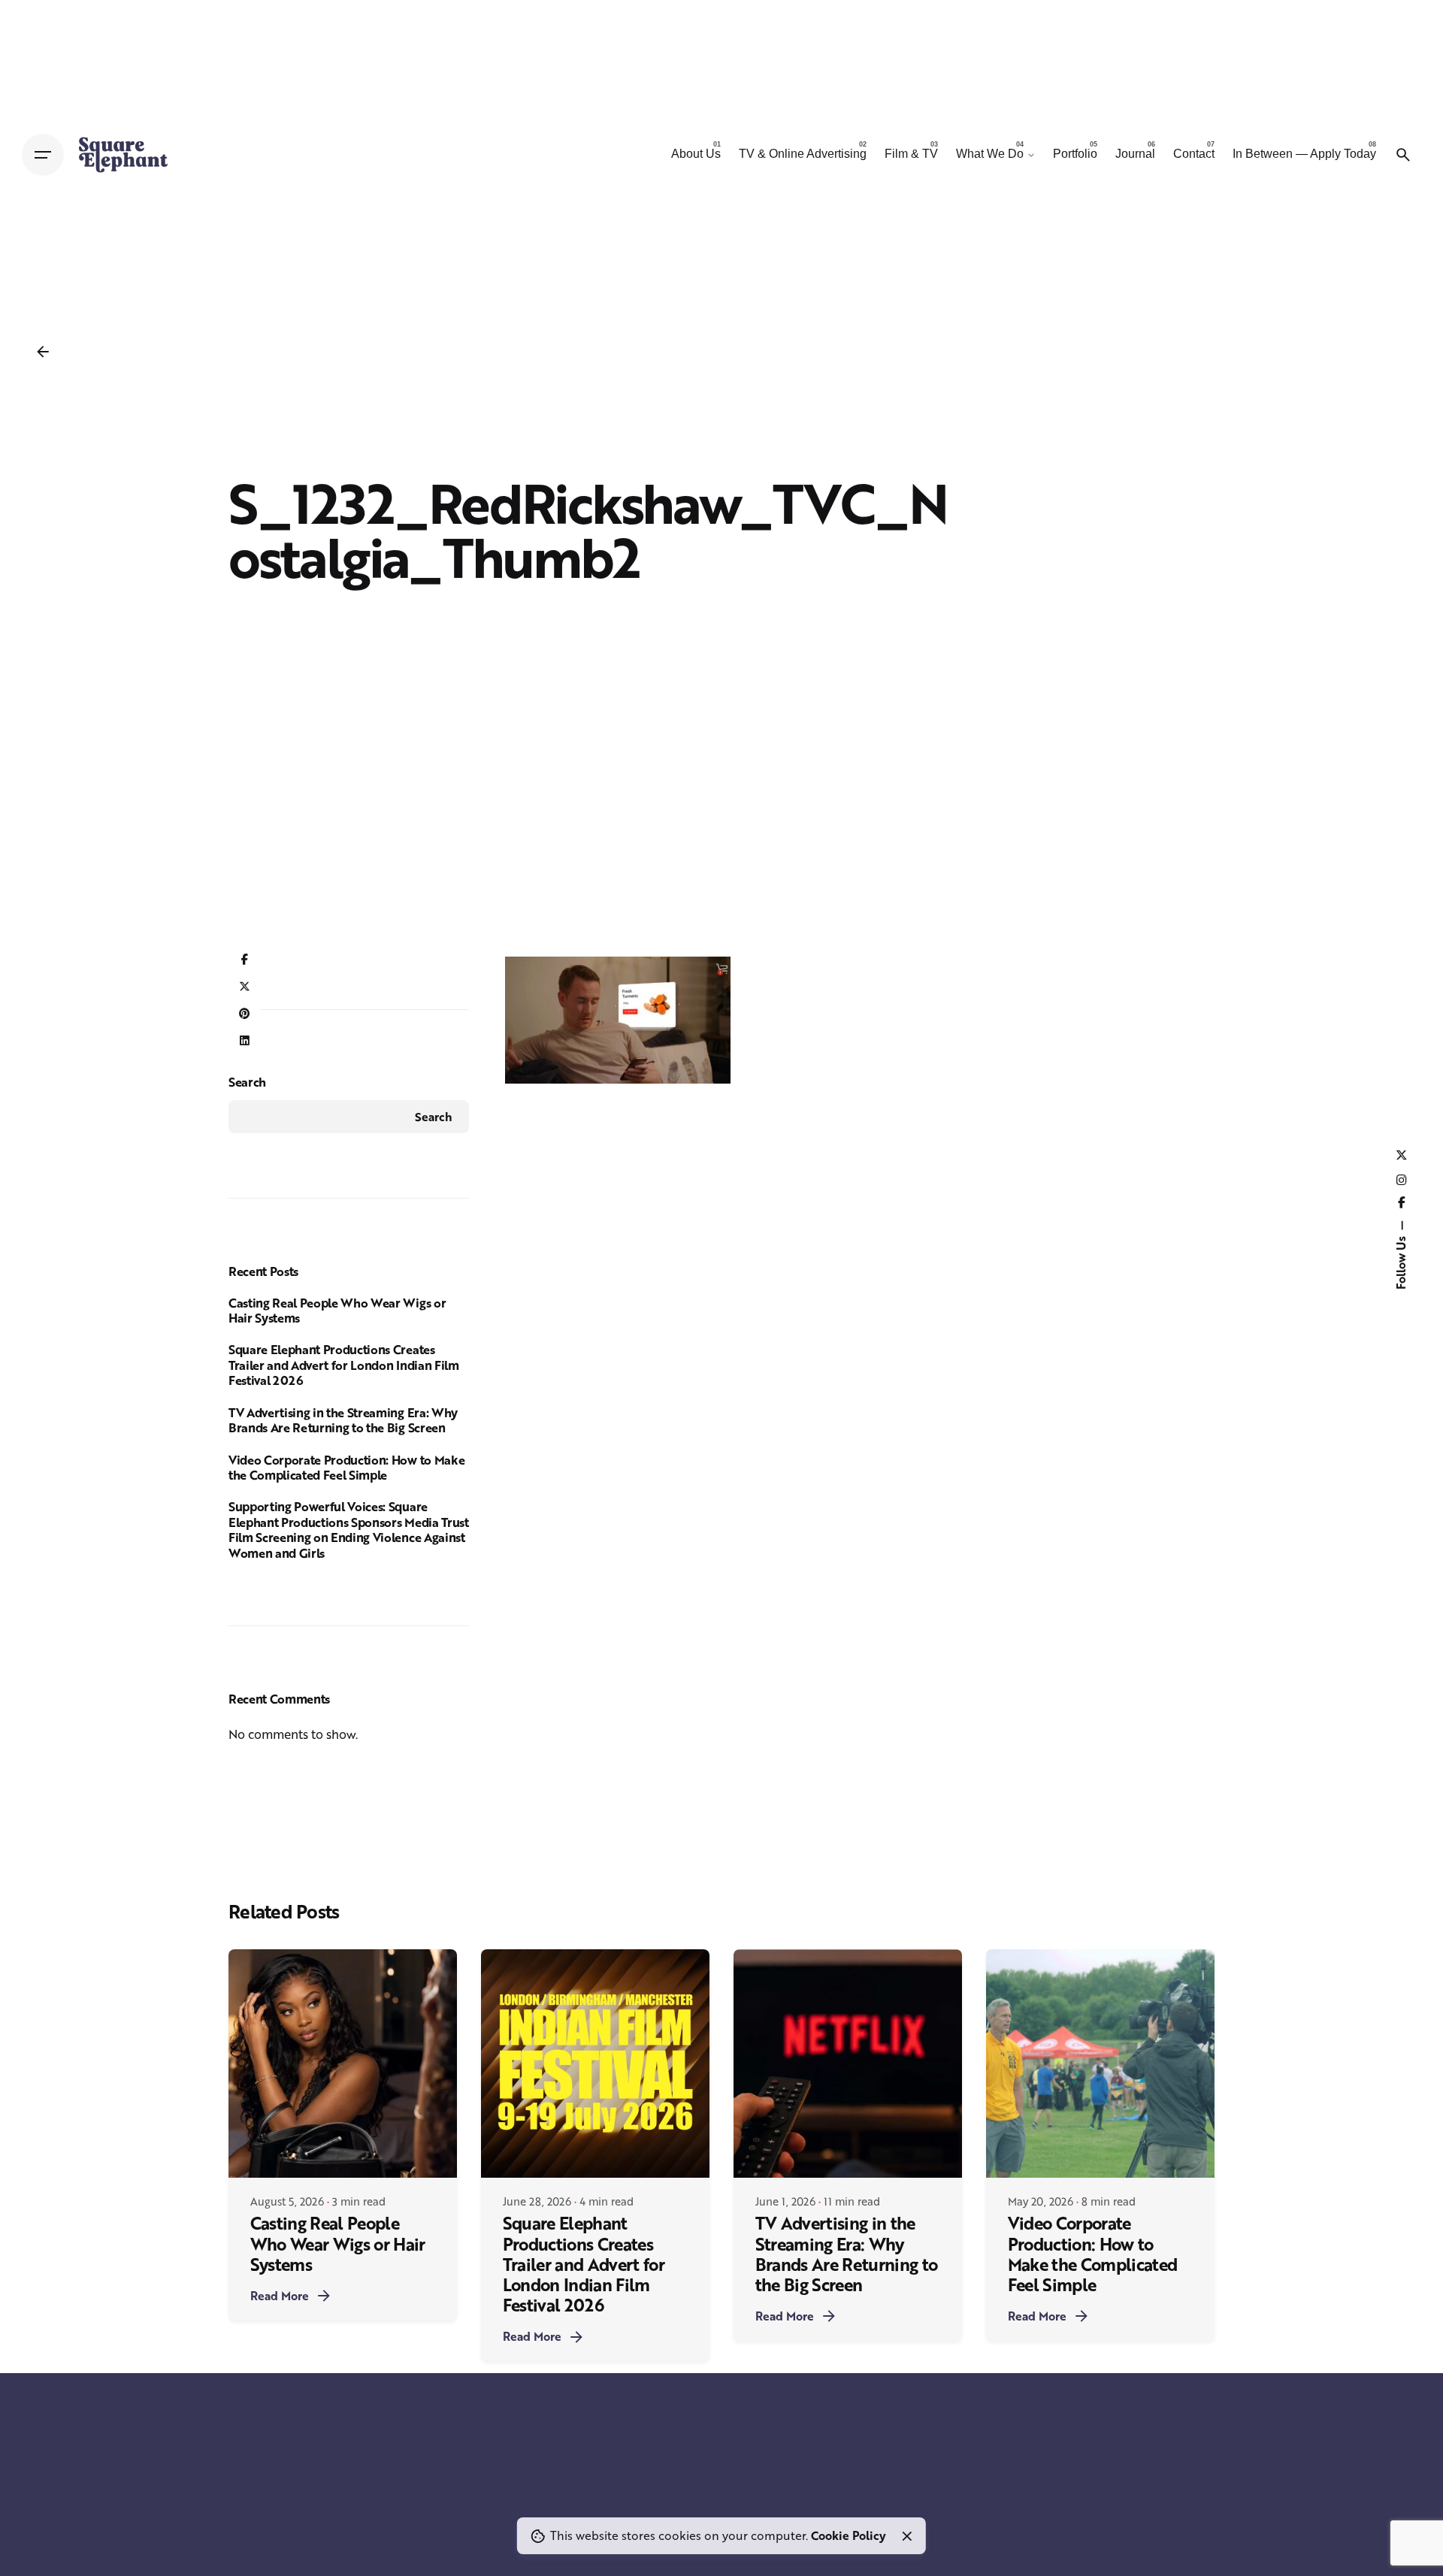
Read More (280, 2296)
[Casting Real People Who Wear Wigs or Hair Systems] (343, 2064)
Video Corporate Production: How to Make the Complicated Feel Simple (346, 1468)
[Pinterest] (244, 1014)
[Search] (1403, 155)
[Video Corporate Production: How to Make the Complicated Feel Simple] (1100, 2064)
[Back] (43, 352)
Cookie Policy (849, 2535)
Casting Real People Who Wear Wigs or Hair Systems (337, 1311)
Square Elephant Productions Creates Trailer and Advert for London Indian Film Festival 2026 (344, 1365)
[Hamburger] (43, 155)
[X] (244, 987)
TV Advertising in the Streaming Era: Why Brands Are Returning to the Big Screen (343, 1420)
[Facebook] (244, 960)
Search (247, 1082)
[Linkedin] (244, 1042)
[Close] (907, 2536)
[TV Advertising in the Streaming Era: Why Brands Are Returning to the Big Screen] (848, 2064)
